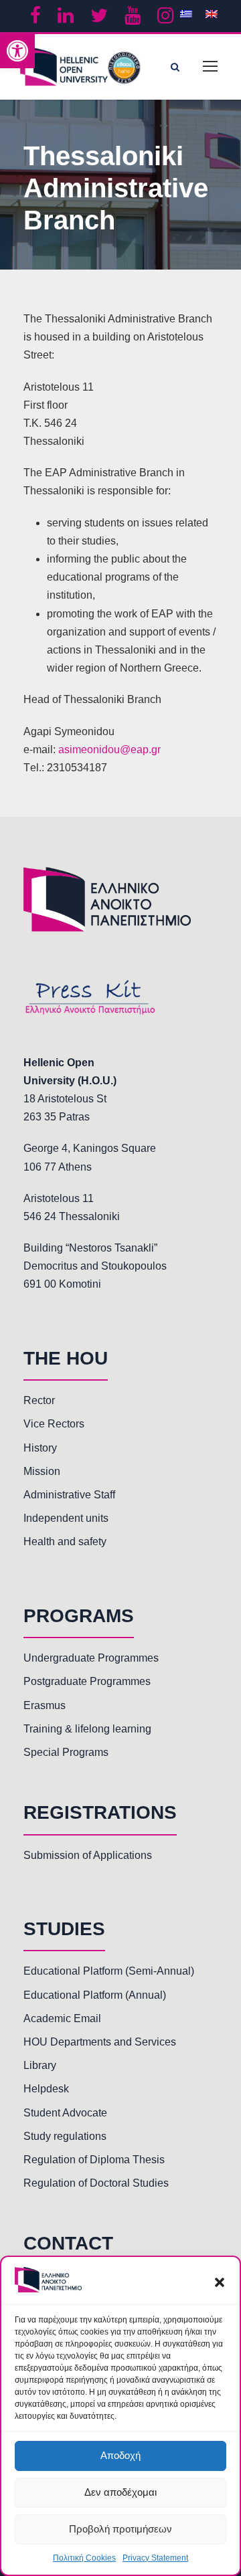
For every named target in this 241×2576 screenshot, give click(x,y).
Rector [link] (39, 1400)
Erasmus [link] (45, 1705)
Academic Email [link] (62, 2018)
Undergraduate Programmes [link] (91, 1658)
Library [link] (40, 2065)
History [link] (40, 1448)
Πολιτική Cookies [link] (84, 2558)
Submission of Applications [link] (88, 1855)
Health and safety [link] (65, 1542)
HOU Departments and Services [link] (100, 2042)
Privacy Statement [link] (155, 2558)
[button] (220, 2282)
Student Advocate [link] (65, 2113)
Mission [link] (42, 1471)
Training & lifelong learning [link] (87, 1729)
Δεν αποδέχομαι (120, 2492)
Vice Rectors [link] (54, 1424)
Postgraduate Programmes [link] (87, 1681)
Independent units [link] (66, 1518)
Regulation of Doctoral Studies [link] (96, 2183)
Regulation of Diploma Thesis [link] (94, 2160)
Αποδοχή (120, 2455)
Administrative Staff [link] (69, 1495)
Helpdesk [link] (46, 2089)
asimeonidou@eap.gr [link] (109, 750)
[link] (17, 51)
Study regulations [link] (65, 2136)
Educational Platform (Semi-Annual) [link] (109, 1971)
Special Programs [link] (66, 1752)
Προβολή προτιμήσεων (120, 2529)
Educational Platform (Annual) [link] (95, 1995)
